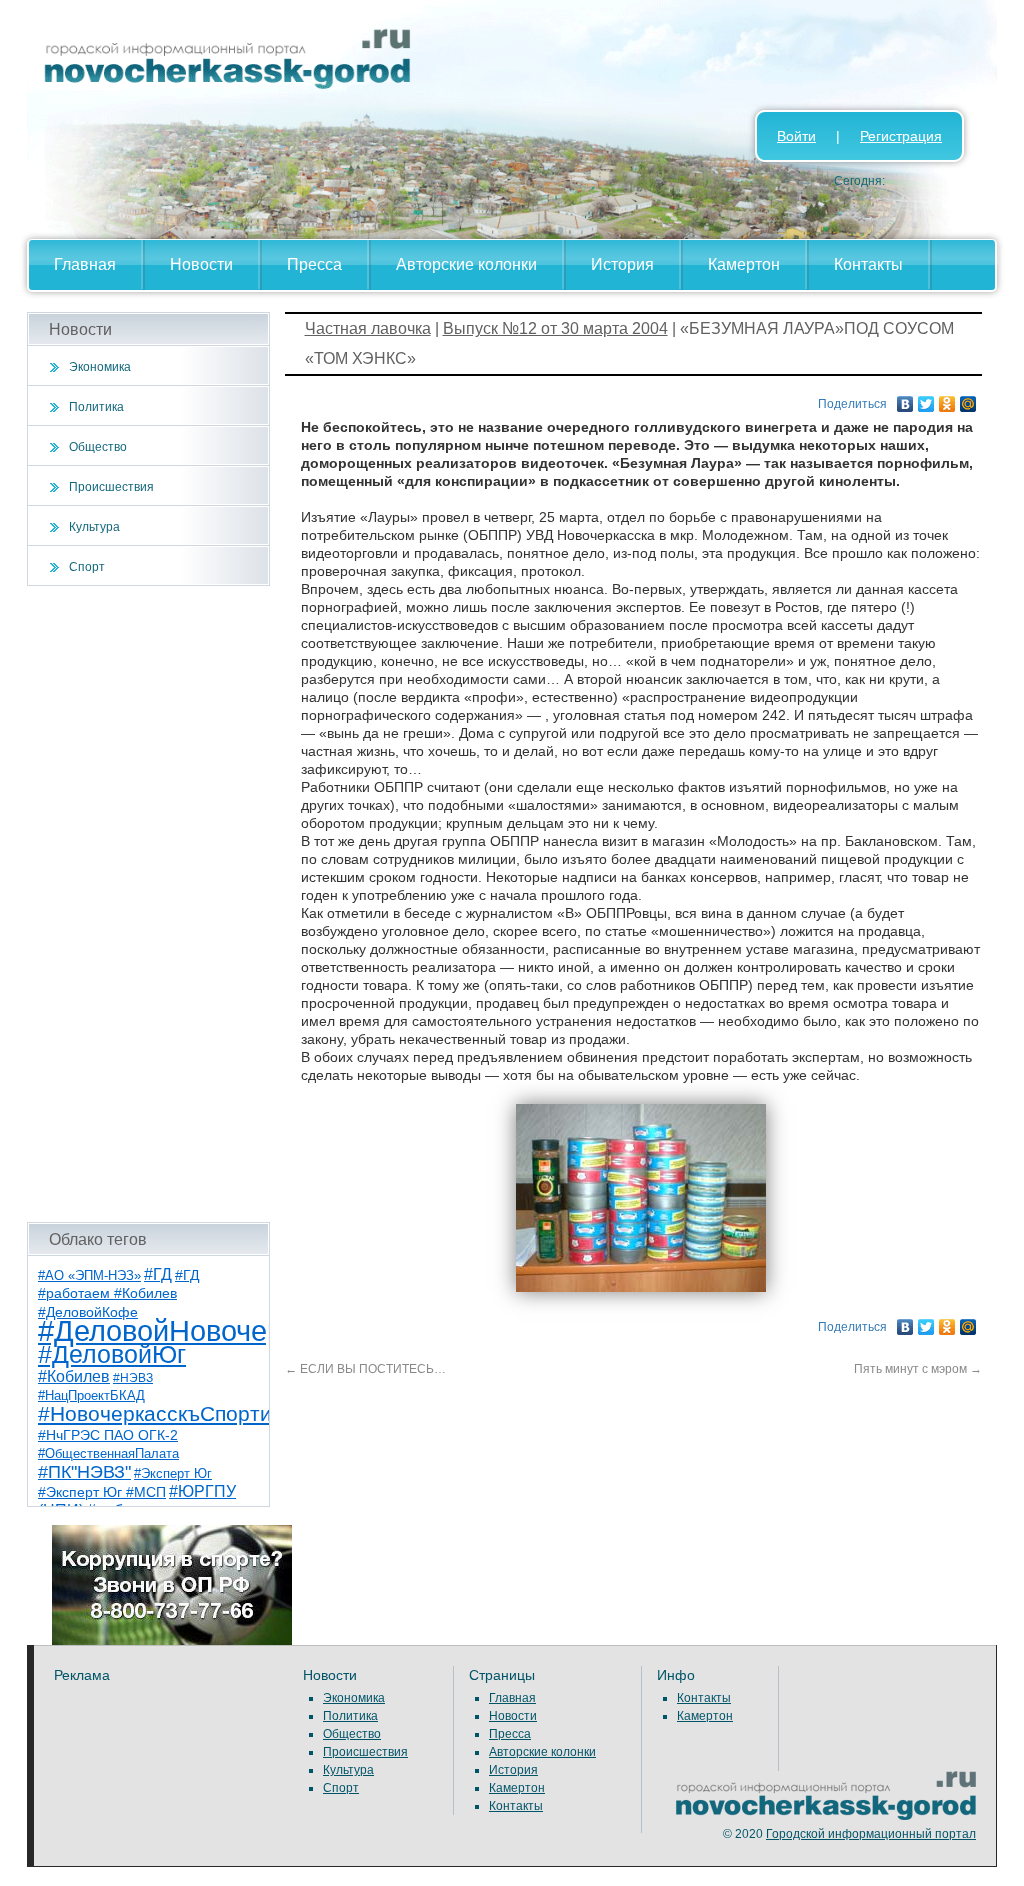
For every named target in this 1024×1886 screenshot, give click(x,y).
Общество (98, 447)
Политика (96, 407)
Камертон (744, 264)
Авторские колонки (466, 264)
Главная (85, 264)
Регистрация (901, 136)
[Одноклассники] (947, 399)
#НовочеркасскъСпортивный (180, 1413)
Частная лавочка (368, 328)
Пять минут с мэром (918, 1369)
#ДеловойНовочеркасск (197, 1330)
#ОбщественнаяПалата (108, 1454)
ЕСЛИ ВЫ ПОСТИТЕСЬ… (365, 1369)
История (622, 264)
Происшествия (111, 487)
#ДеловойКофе (88, 1312)
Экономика (100, 367)
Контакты (868, 264)
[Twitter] (926, 399)
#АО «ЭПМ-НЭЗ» (89, 1275)
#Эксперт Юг (173, 1473)
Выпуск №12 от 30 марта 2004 (555, 328)
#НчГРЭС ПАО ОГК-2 (108, 1435)
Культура (94, 527)
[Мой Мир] (968, 399)
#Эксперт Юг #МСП (102, 1492)
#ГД (158, 1274)
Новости (201, 264)
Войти (796, 136)
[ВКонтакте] (905, 399)
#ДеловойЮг (112, 1354)
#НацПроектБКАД (91, 1395)
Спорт (87, 567)
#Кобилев (74, 1376)
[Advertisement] (148, 904)
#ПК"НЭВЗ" (84, 1472)
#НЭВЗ (133, 1378)
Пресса (314, 264)
